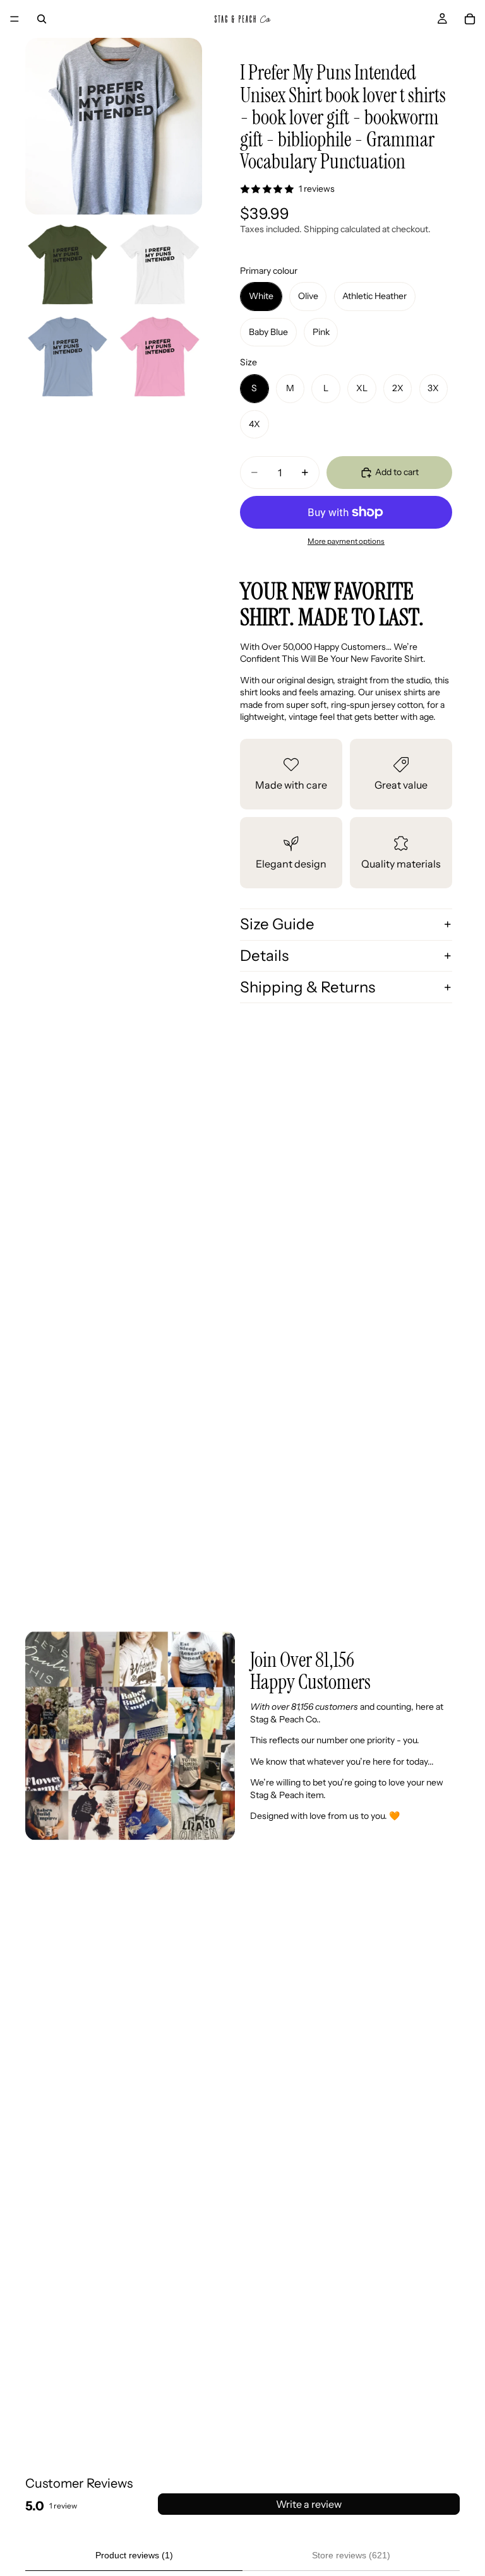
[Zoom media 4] (68, 356)
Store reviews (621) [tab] (351, 2555)
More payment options (346, 541)
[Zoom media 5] (160, 356)
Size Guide (277, 924)
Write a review (309, 2504)
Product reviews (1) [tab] (134, 2555)
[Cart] (470, 19)
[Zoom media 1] (114, 126)
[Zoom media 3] (160, 264)
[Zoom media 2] (68, 264)
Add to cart (397, 472)
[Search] (42, 19)
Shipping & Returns (308, 987)
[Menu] (15, 19)
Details (264, 956)
